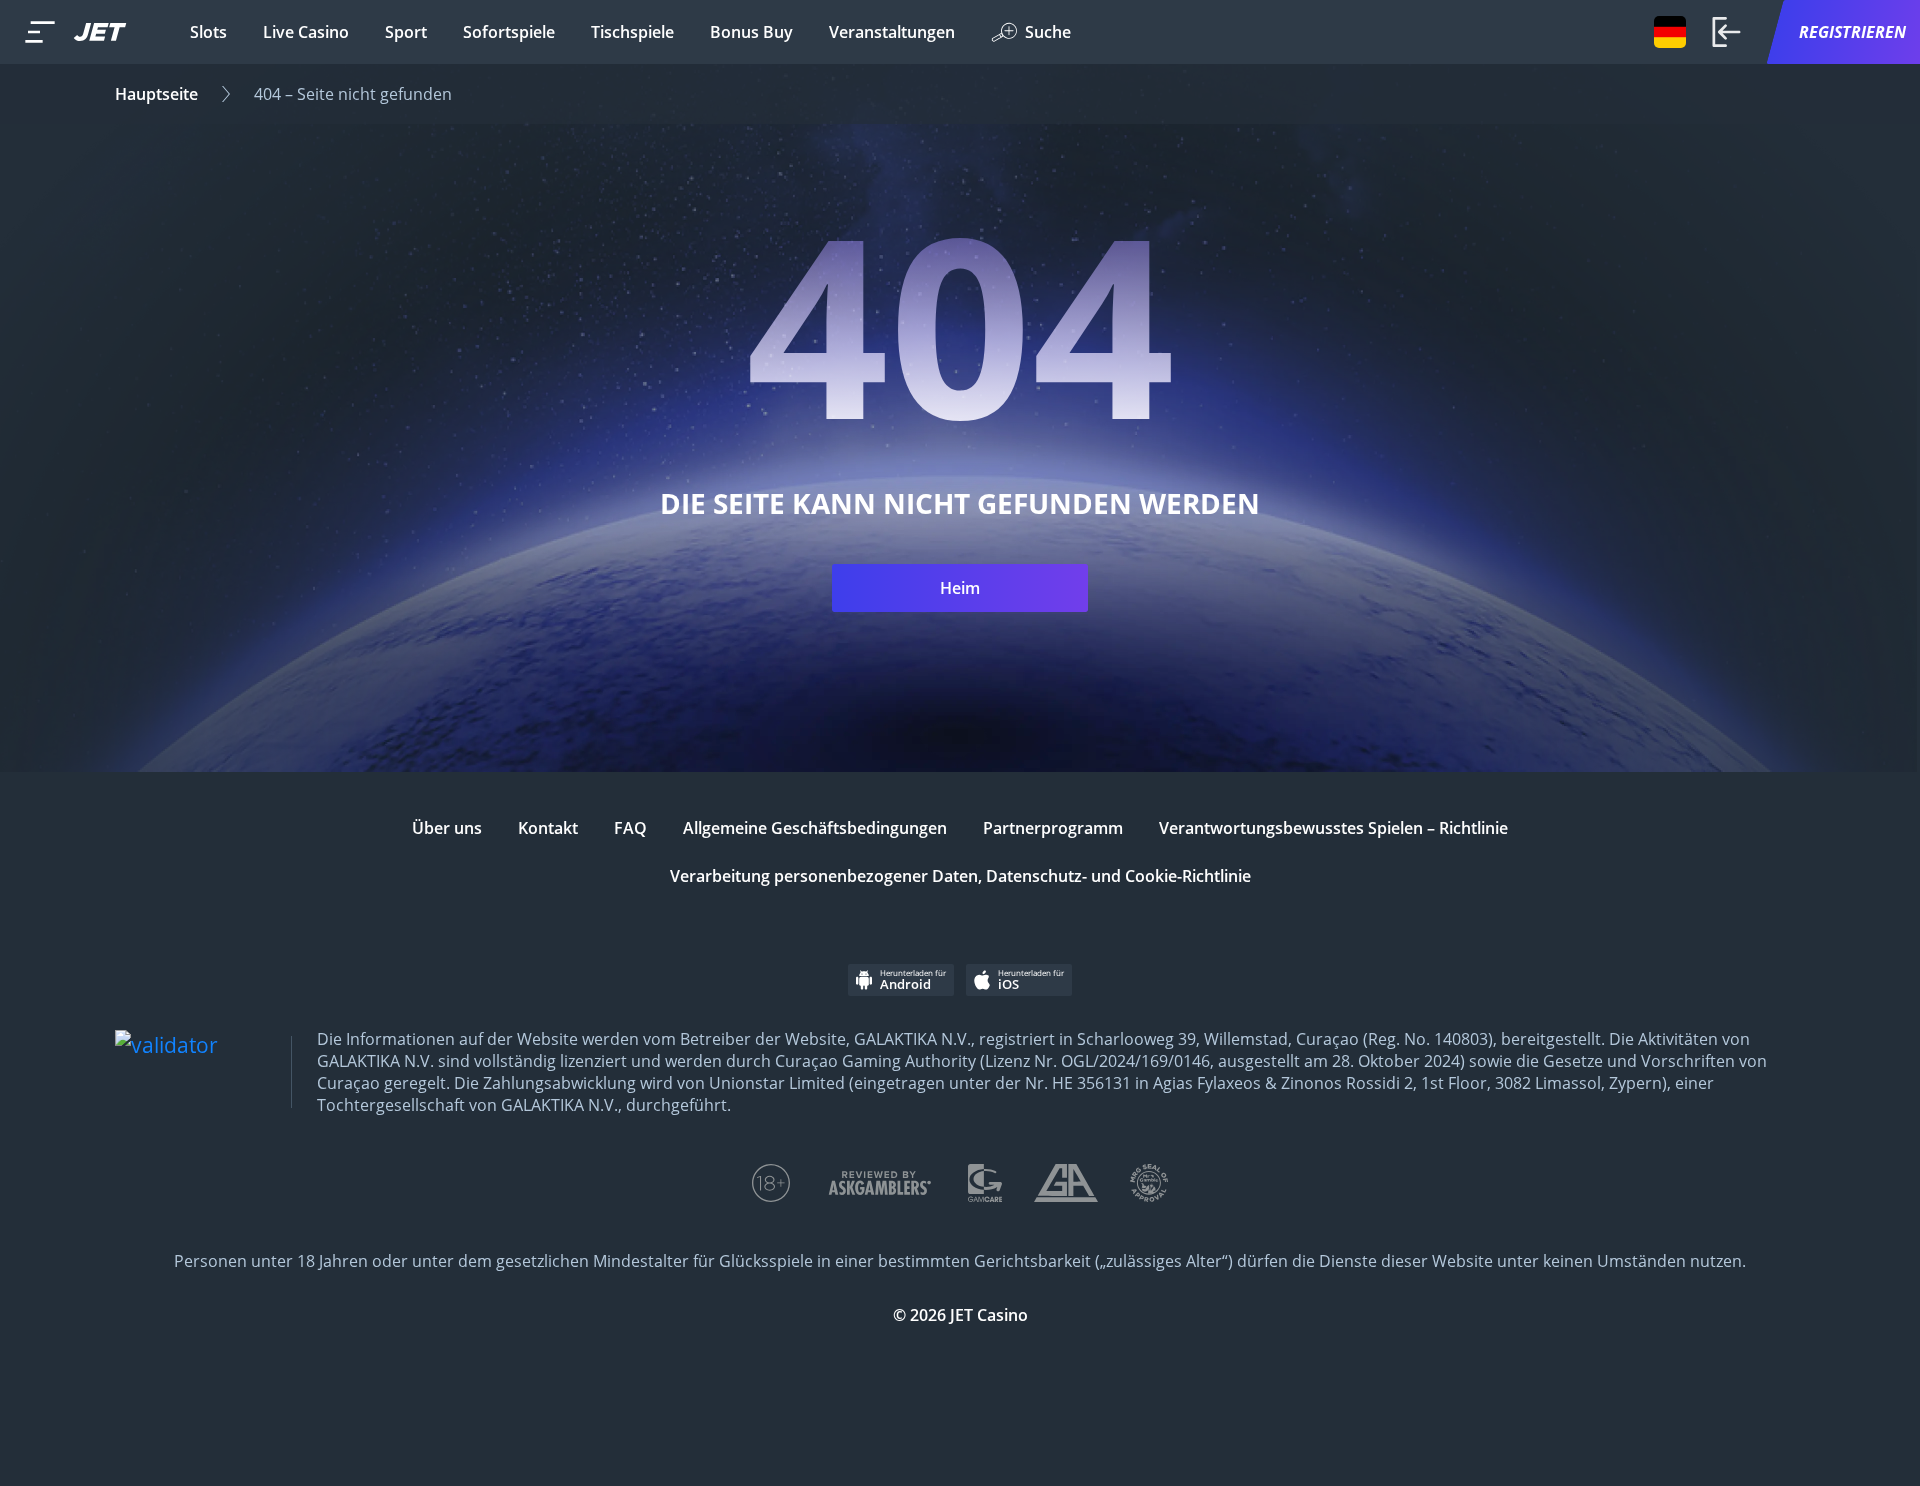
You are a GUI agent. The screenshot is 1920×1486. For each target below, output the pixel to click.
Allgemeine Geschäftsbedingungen (815, 828)
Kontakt (548, 828)
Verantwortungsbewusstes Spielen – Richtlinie (1333, 828)
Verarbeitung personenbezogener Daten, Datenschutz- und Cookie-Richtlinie (960, 876)
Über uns (447, 828)
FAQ (630, 828)
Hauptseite (156, 94)
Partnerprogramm (1053, 828)
